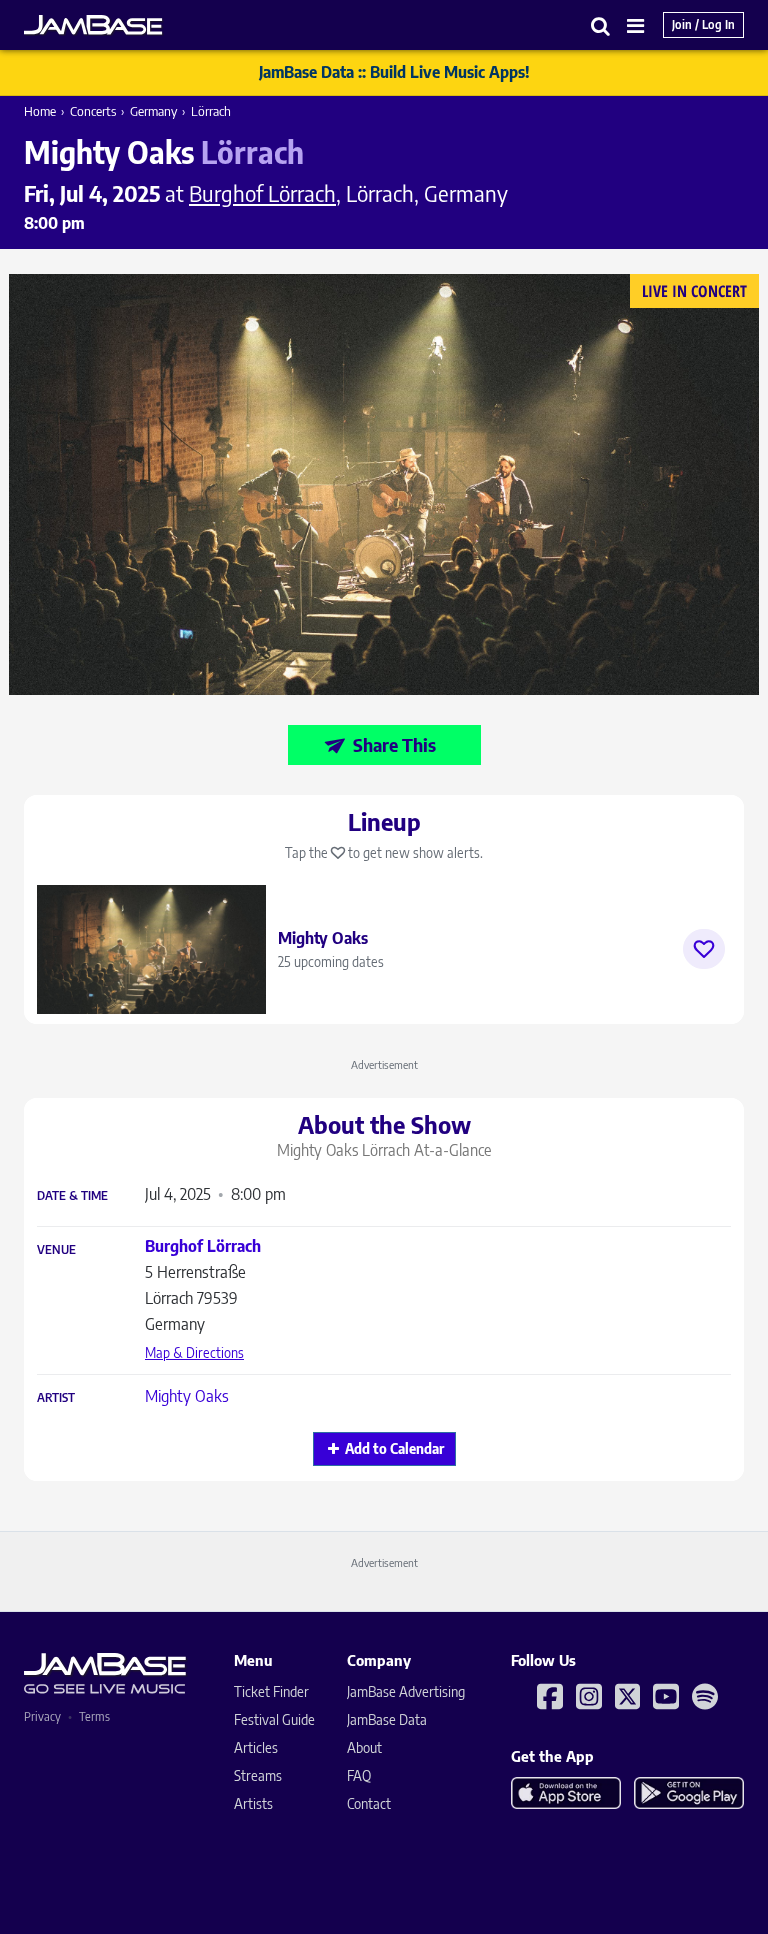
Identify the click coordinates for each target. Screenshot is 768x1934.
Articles (256, 1747)
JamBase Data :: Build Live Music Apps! (394, 72)
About (364, 1747)
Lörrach (211, 111)
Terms (94, 1716)
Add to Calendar (394, 1448)
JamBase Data (387, 1719)
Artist (56, 1398)
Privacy (42, 1716)
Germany (153, 111)
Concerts (93, 111)
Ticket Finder (271, 1691)
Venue (56, 1250)
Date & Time (72, 1196)
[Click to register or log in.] (704, 949)
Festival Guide (274, 1719)
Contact (369, 1803)
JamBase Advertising (406, 1691)
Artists (253, 1803)
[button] (601, 25)
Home (40, 111)
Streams (258, 1775)
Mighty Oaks (187, 1396)
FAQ (359, 1775)
